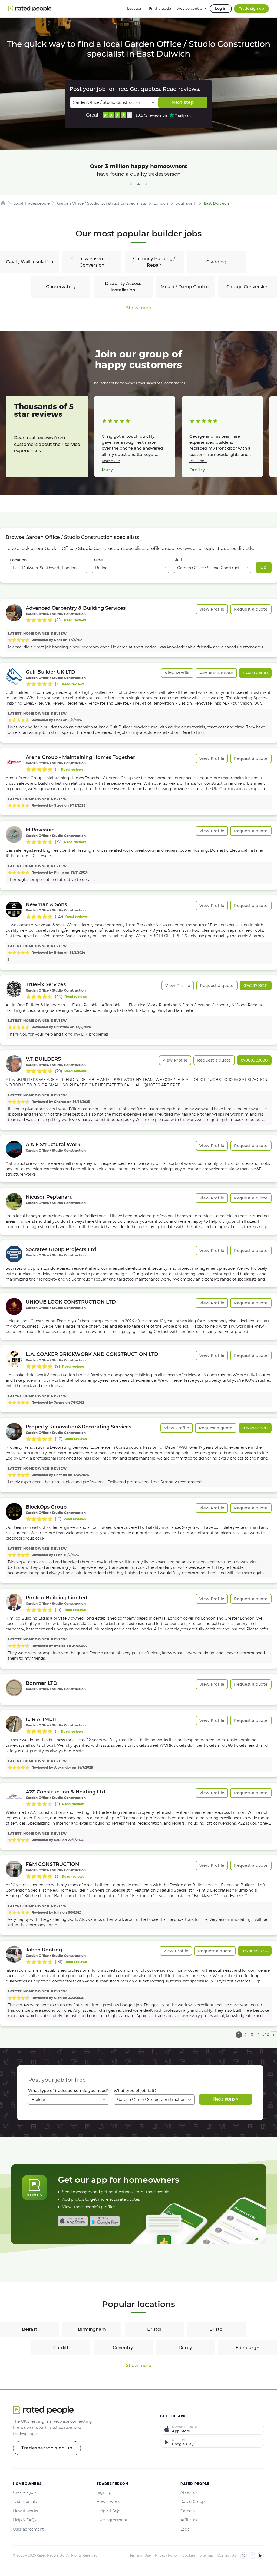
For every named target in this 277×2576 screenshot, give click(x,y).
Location (18, 560)
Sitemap (206, 2555)
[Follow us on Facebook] (252, 2555)
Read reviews (75, 620)
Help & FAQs (25, 2520)
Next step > (226, 2099)
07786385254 (255, 1951)
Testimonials (25, 2502)
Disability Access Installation (123, 287)
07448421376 (255, 1428)
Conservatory (61, 287)
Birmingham (92, 2329)
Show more (139, 308)
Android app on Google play (105, 2221)
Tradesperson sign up (47, 2448)
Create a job (24, 2492)
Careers (188, 2511)
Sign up (104, 2492)
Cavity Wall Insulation (30, 262)
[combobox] (49, 568)
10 (267, 2035)
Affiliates (189, 2520)
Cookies (189, 2555)
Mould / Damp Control (185, 287)
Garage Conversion (248, 287)
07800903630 (254, 1060)
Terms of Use (140, 2555)
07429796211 (256, 986)
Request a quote (251, 609)
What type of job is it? (135, 2091)
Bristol (154, 2329)
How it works (25, 2511)
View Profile (212, 609)
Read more (111, 461)
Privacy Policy (166, 2555)
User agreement (28, 2529)
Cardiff (61, 2348)
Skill (178, 560)
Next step (183, 102)
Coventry (123, 2348)
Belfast (30, 2329)
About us (189, 2492)
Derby (185, 2348)
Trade (97, 560)
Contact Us (227, 2555)
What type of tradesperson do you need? (69, 2091)
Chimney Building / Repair (154, 262)
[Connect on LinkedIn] (261, 2555)
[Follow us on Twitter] (243, 2555)
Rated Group (192, 2502)
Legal (186, 2529)
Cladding (216, 262)
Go (264, 567)
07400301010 (255, 673)
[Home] (3, 203)
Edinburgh (248, 2348)
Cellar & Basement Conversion (92, 262)
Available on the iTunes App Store (73, 2221)
